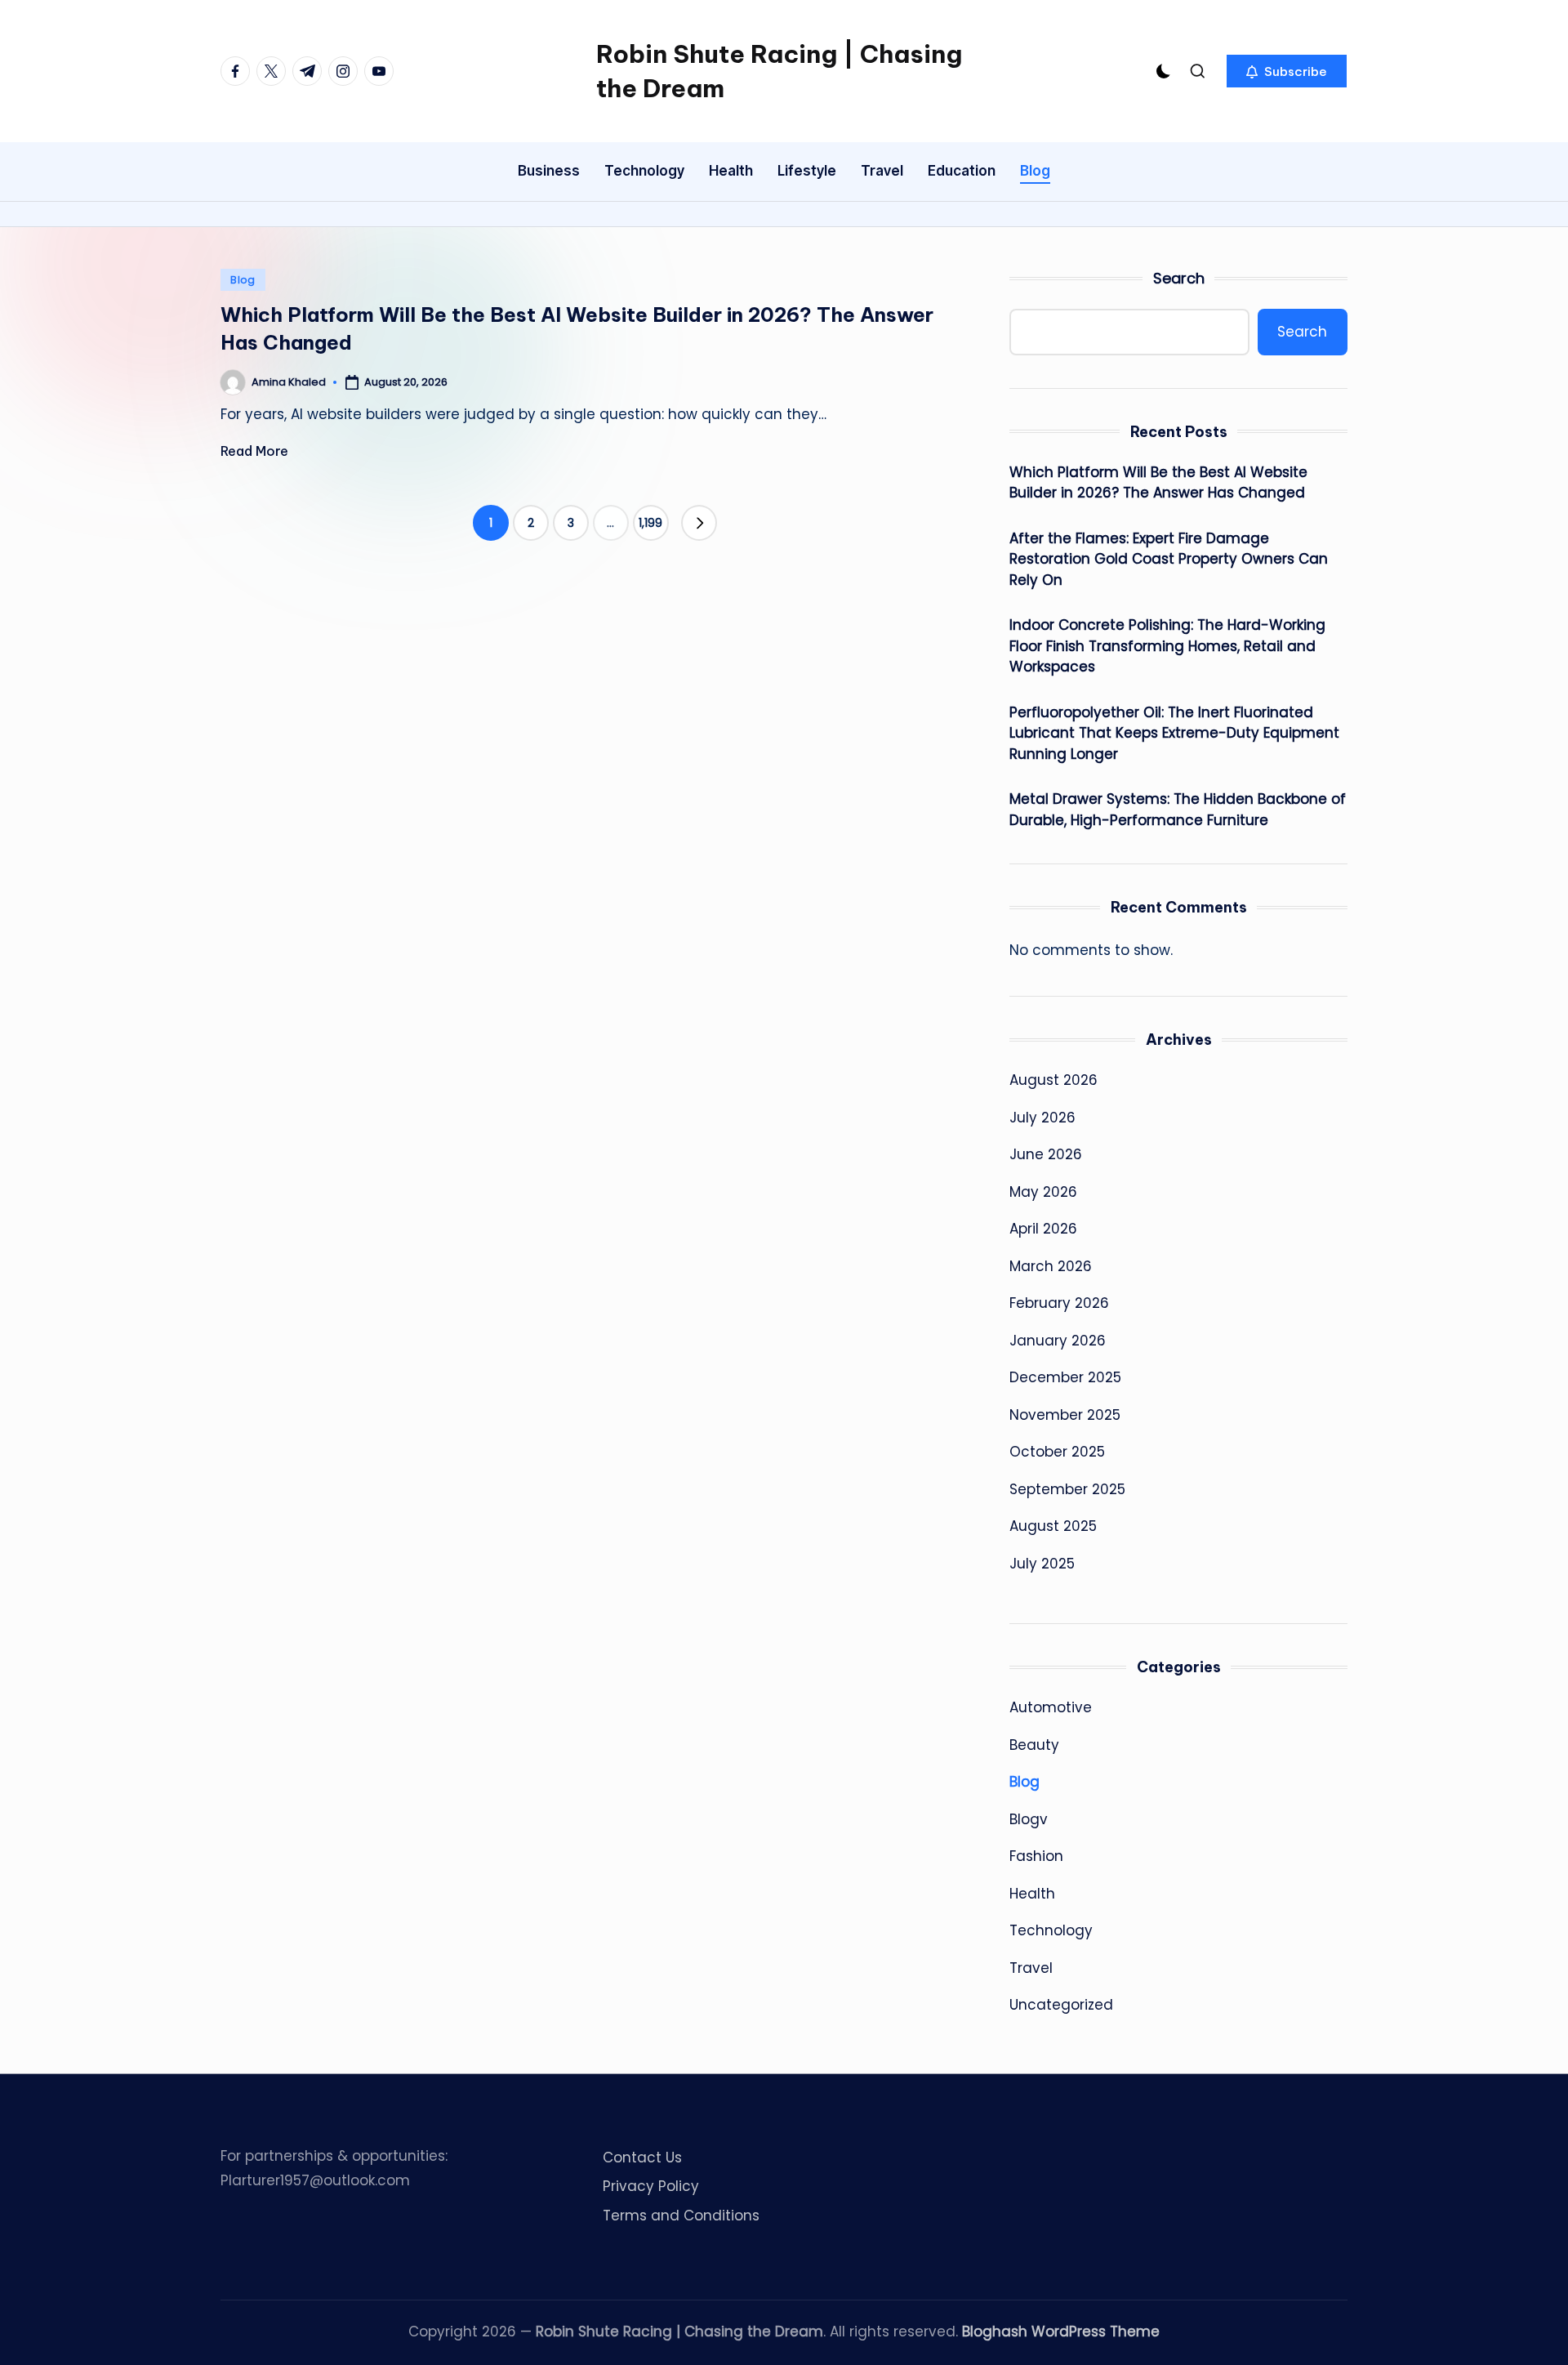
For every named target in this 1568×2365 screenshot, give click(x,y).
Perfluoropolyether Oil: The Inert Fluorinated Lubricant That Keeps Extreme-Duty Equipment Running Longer (1174, 733)
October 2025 (1057, 1452)
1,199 (650, 523)
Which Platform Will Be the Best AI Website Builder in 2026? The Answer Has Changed (1158, 483)
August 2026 (1053, 1080)
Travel (1031, 1968)
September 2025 (1067, 1489)
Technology (1051, 1930)
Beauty (1034, 1745)
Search (1179, 278)
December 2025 (1065, 1377)
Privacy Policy (651, 2186)
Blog (243, 280)
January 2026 (1058, 1341)
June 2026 (1046, 1154)
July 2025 (1042, 1564)
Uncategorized (1061, 2005)
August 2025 (1053, 1526)
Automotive (1051, 1707)
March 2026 (1051, 1266)
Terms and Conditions (681, 2216)
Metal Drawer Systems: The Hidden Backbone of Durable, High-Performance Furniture (1178, 810)
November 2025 (1065, 1415)
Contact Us (642, 2158)
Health (1032, 1894)
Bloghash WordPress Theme (1061, 2332)
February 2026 (1059, 1303)
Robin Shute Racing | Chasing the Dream (779, 71)
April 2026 (1043, 1229)
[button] (1287, 71)
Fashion (1036, 1856)
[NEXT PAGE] (699, 523)
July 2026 (1042, 1118)
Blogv (1029, 1819)
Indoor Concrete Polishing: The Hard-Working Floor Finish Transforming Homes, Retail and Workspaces (1167, 646)
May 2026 (1043, 1192)
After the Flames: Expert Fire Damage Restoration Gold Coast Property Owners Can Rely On (1169, 559)
